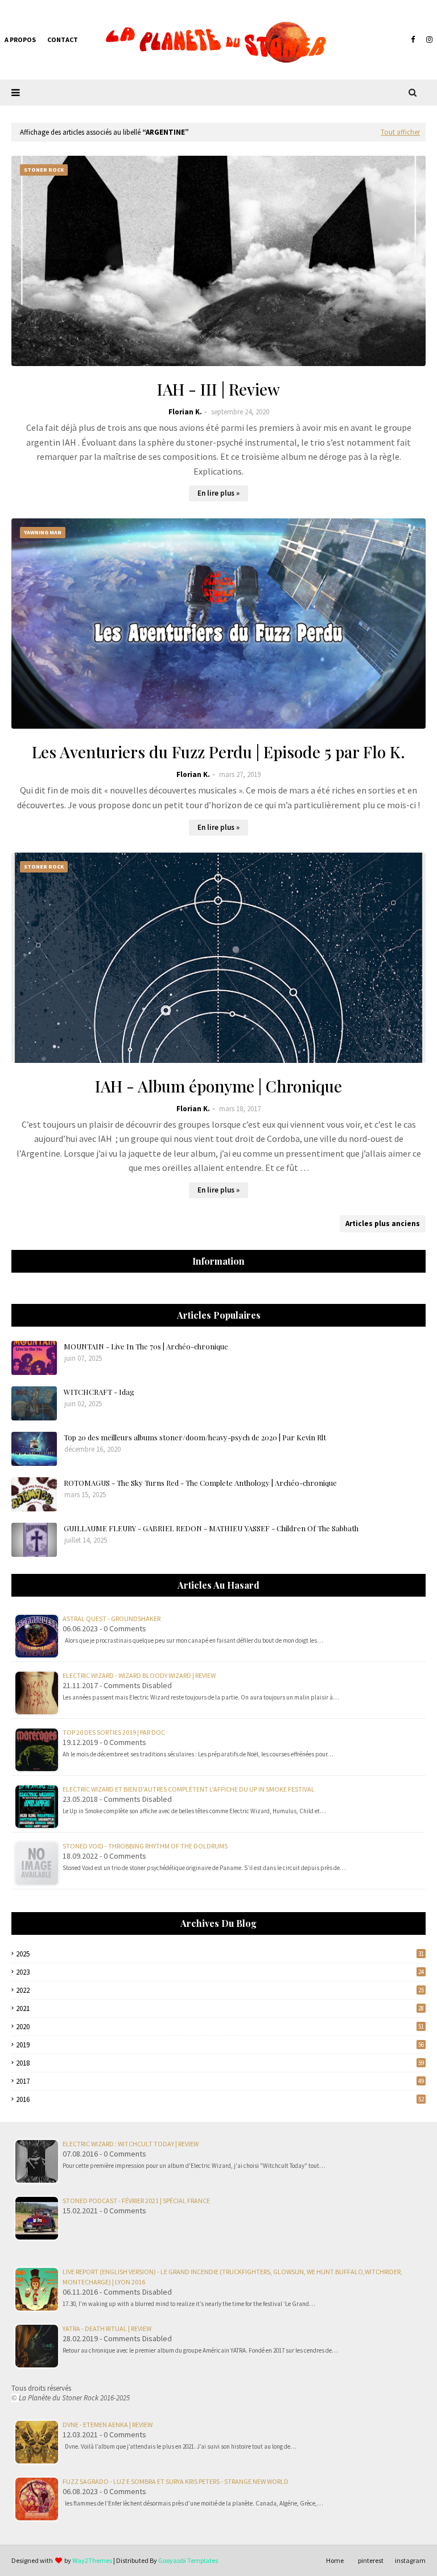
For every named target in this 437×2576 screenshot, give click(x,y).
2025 (220, 1954)
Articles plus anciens (383, 1223)
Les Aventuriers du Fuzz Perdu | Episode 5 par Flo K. (218, 752)
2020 (220, 2027)
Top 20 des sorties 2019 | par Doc (114, 1732)
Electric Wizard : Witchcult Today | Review (131, 2144)
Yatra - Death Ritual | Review (107, 2328)
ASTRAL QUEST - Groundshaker (112, 1619)
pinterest (371, 2560)
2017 (220, 2081)
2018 (220, 2063)
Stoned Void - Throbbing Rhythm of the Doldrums (145, 1846)
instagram (410, 2560)
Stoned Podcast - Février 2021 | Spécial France (136, 2201)
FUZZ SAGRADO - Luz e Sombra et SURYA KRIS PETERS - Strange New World (176, 2481)
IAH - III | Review (218, 389)
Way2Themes (92, 2560)
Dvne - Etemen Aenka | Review (108, 2425)
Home (335, 2560)
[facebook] (413, 40)
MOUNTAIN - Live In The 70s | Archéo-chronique (146, 1346)
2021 (220, 2008)
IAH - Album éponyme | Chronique (218, 1086)
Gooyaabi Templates (188, 2560)
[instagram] (428, 40)
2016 (220, 2099)
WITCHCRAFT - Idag (99, 1392)
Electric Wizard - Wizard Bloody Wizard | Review (139, 1675)
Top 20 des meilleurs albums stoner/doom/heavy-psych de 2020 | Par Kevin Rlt (195, 1437)
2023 (220, 1972)
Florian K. (185, 412)
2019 (220, 2045)
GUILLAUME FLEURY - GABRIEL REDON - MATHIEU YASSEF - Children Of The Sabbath (211, 1528)
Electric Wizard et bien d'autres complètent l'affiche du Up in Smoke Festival (189, 1789)
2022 (220, 1990)
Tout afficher (400, 132)
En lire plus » (218, 493)
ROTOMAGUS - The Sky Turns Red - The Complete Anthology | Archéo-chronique (200, 1483)
